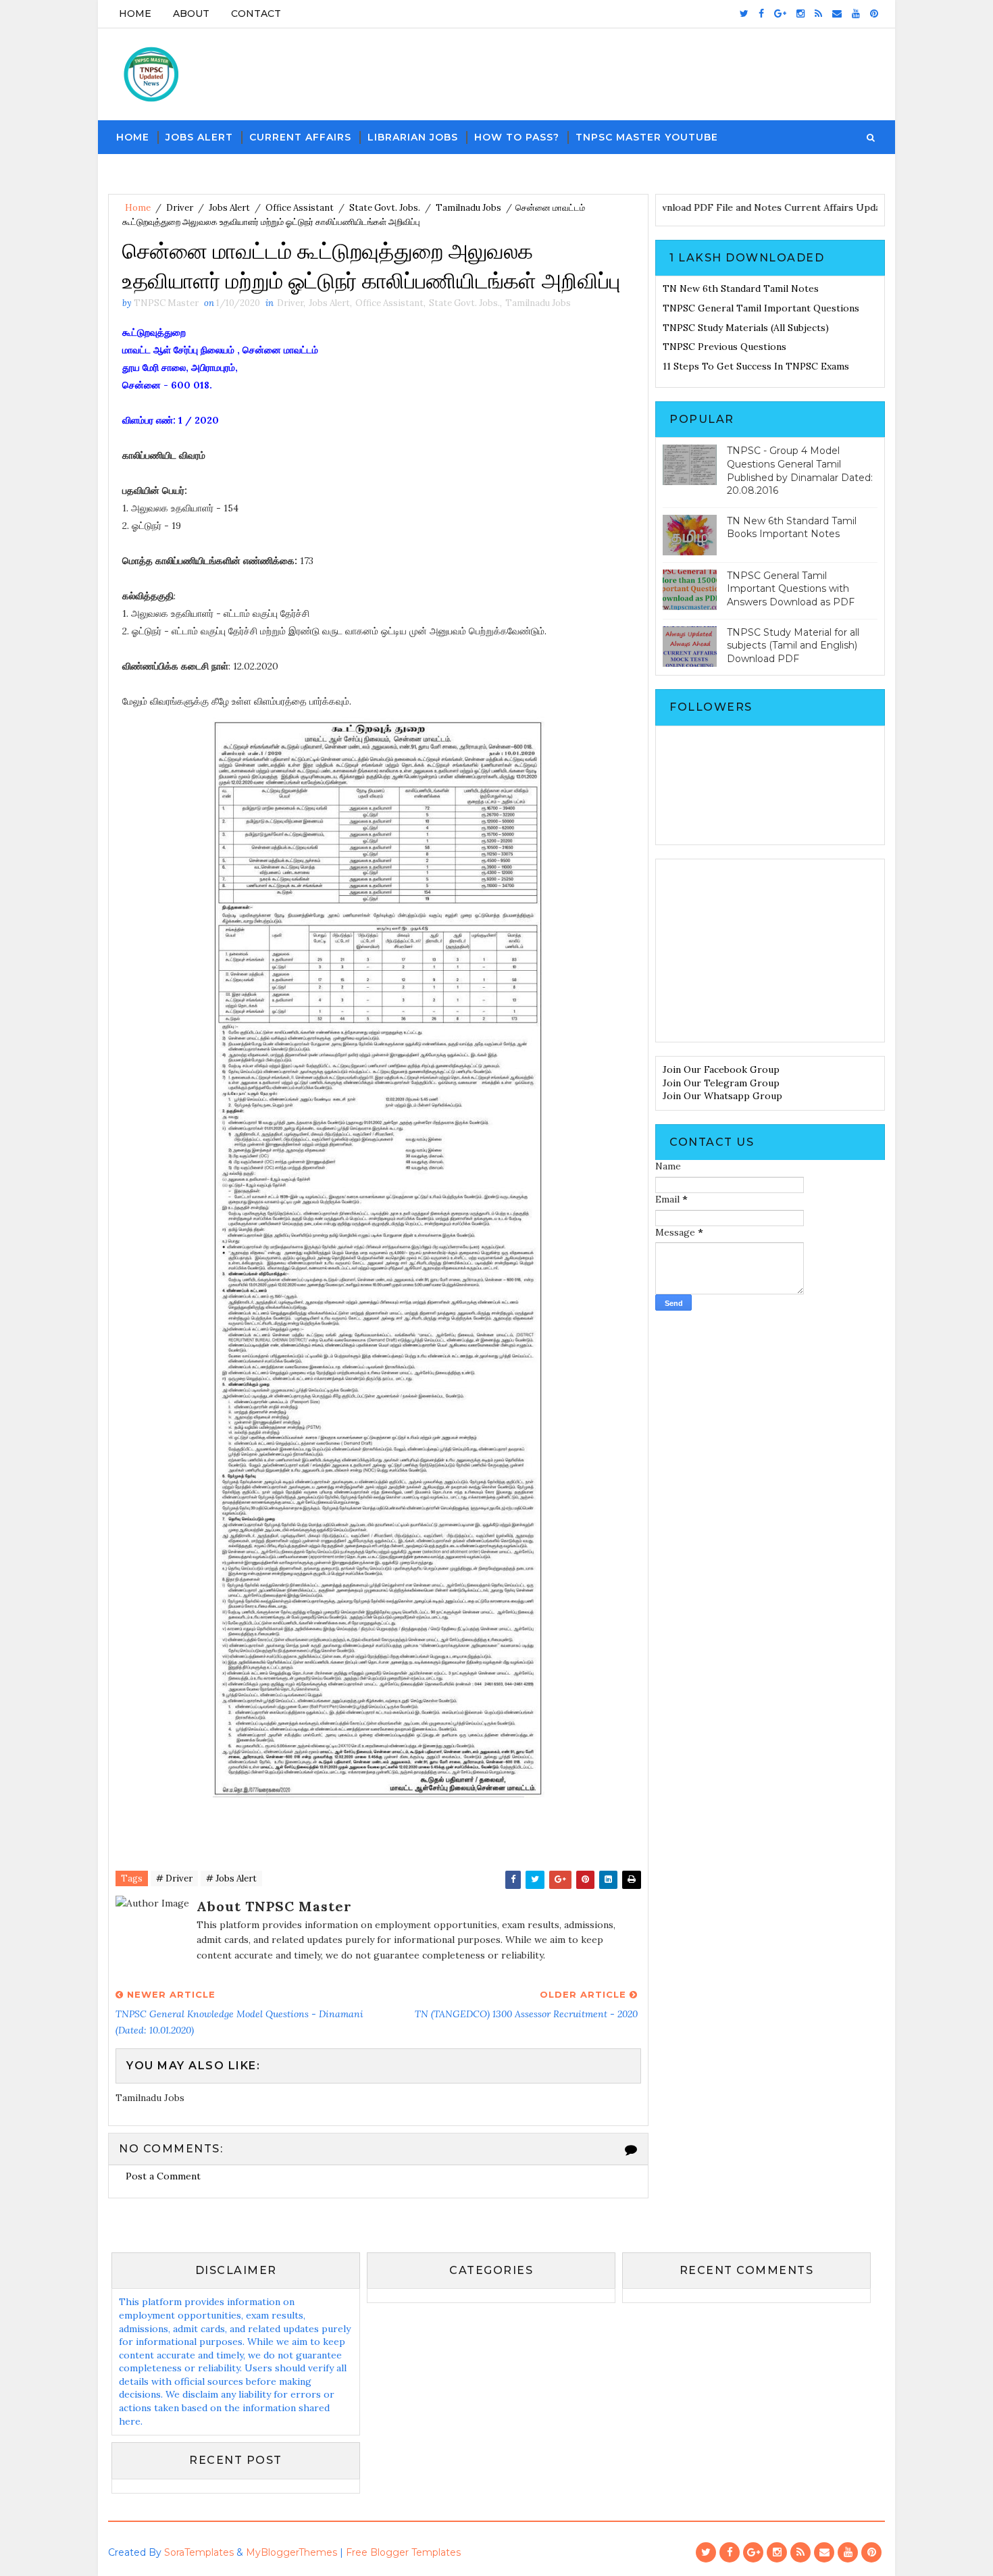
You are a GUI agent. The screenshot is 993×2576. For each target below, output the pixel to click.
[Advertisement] (770, 951)
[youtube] (856, 14)
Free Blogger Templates (403, 2552)
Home (135, 14)
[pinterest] (874, 14)
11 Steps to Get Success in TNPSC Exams (756, 366)
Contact (256, 14)
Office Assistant (300, 208)
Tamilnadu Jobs (468, 208)
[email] (837, 14)
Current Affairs (300, 137)
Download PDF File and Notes (706, 207)
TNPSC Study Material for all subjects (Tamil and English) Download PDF (793, 646)
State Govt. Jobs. (385, 208)
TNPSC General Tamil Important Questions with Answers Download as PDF (791, 589)
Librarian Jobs (413, 137)
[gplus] (780, 14)
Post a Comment (163, 2176)
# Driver (174, 1878)
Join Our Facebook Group (721, 1069)
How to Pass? (517, 137)
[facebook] (761, 14)
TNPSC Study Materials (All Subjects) (746, 328)
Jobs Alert (199, 137)
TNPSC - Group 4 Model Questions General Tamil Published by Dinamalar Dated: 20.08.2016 (800, 471)
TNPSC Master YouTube (647, 137)
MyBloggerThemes (291, 2552)
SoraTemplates (199, 2552)
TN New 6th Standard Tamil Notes (741, 288)
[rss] (818, 14)
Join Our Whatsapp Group (722, 1096)
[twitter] (744, 14)
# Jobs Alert (231, 1878)
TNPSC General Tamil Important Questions (761, 308)
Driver (180, 208)
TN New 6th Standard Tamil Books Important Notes (792, 528)
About (191, 14)
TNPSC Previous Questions (724, 347)
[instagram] (800, 14)
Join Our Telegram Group (721, 1083)
